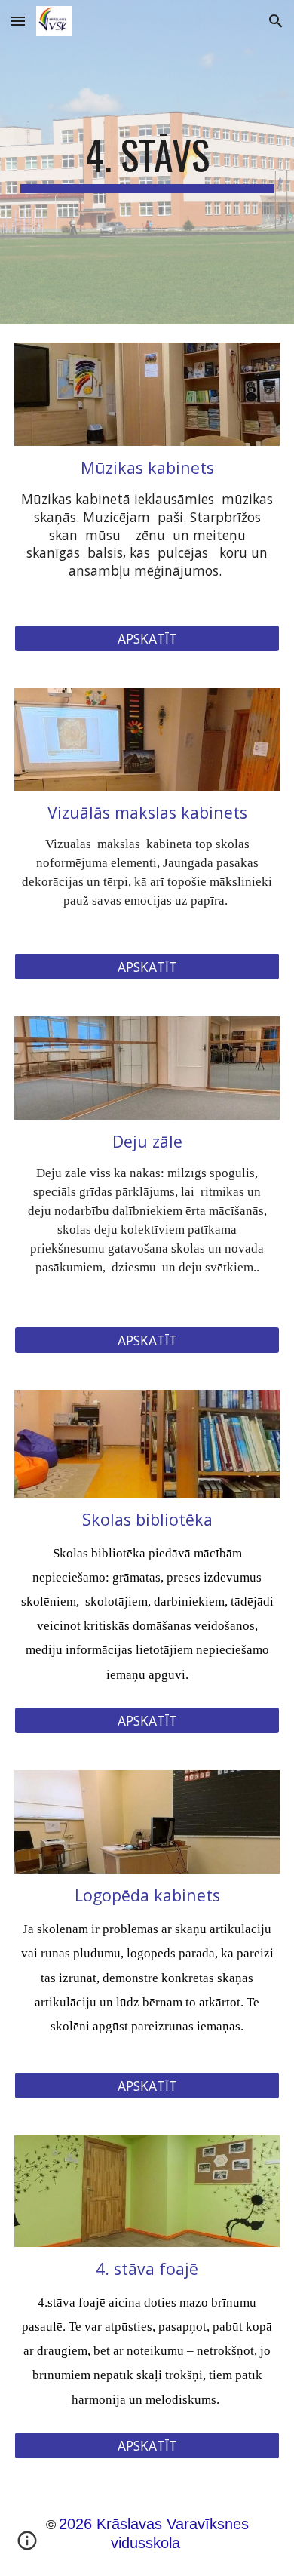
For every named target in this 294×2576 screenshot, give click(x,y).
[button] (18, 21)
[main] (147, 162)
